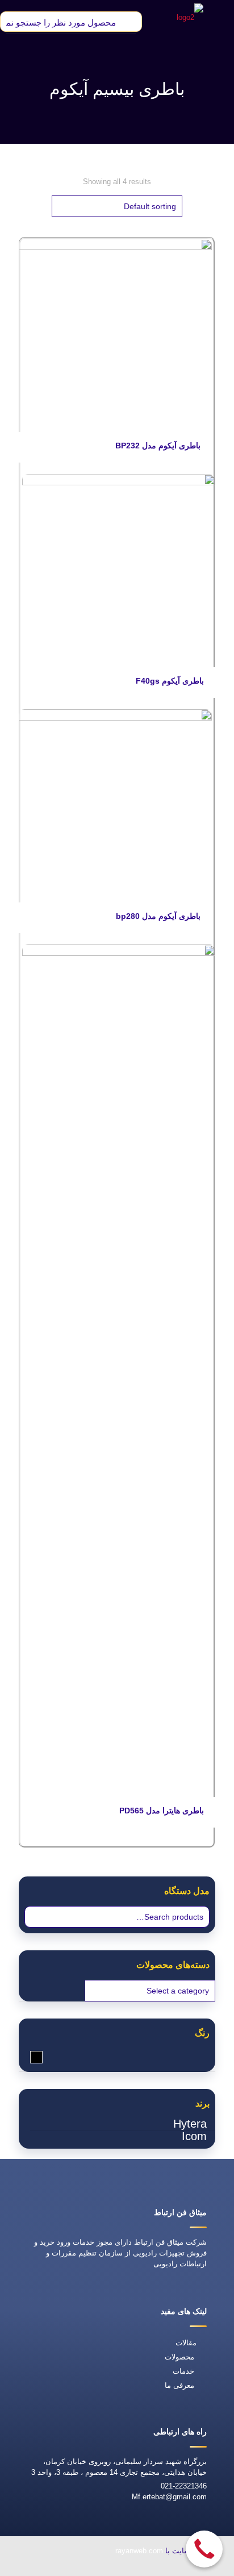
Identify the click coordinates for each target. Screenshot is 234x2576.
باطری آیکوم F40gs (170, 681)
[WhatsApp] (146, 2568)
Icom (194, 2136)
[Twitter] (94, 2568)
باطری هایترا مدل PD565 (162, 1811)
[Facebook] (120, 2568)
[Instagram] (41, 2568)
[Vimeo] (68, 2568)
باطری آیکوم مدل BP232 (158, 446)
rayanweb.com (139, 2551)
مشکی (30, 2057)
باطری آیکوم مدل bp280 (158, 916)
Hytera (190, 2124)
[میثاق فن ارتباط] (190, 17)
